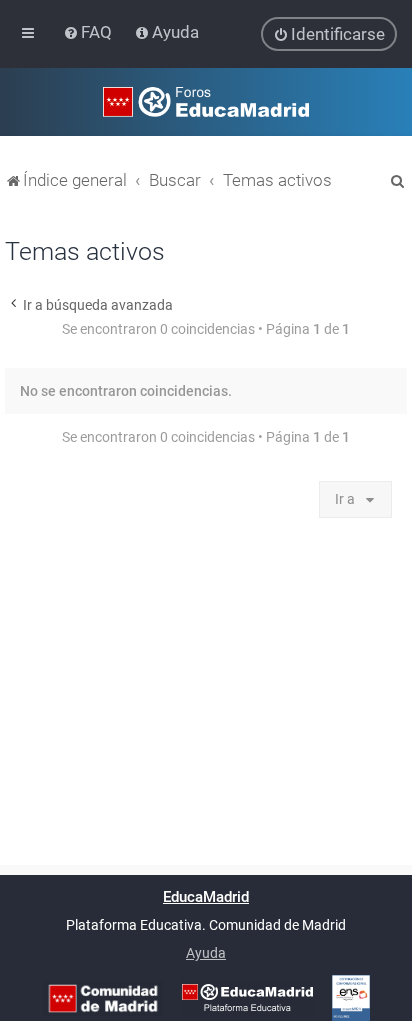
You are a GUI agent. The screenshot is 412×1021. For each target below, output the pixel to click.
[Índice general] (206, 102)
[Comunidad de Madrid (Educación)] (103, 998)
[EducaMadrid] (247, 998)
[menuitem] (89, 32)
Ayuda (206, 953)
